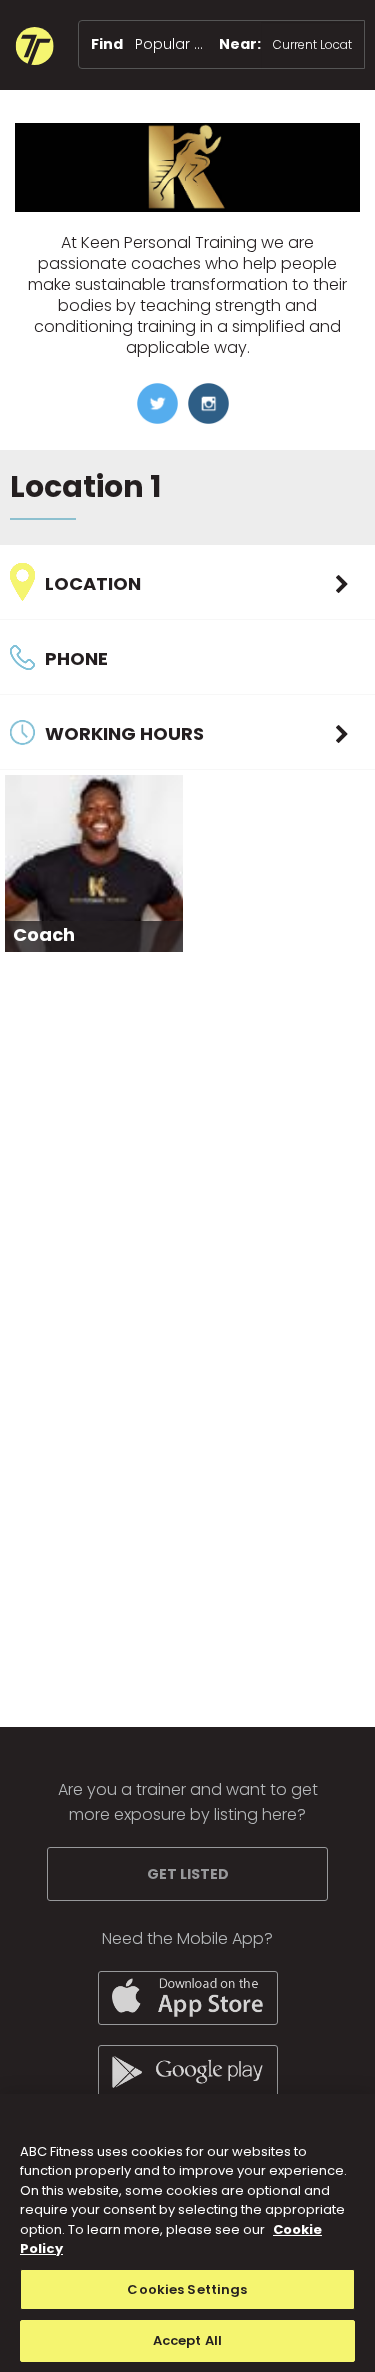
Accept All (187, 2340)
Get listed (188, 1874)
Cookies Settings (187, 2289)
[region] (187, 2233)
